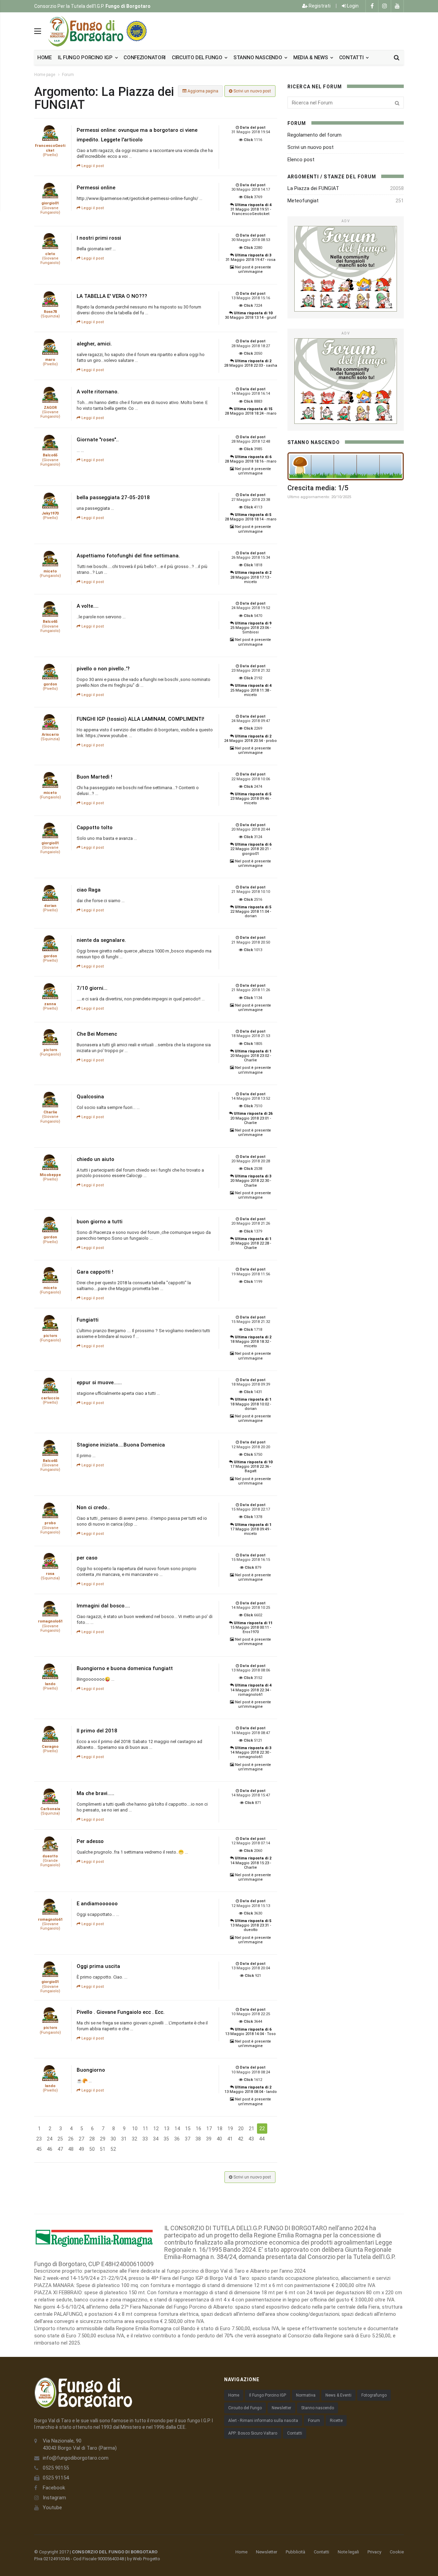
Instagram (54, 2498)
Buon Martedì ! (94, 777)
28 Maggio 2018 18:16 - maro (251, 459)
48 (71, 2149)
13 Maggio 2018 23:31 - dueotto (251, 1925)
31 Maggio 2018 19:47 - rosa (250, 257)
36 (177, 2139)
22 (262, 2129)
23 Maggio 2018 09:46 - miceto (251, 799)
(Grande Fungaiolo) (50, 1861)
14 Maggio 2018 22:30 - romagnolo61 (251, 1752)
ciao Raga (89, 890)
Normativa (306, 2395)
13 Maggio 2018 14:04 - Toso (250, 2032)
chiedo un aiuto (95, 1159)
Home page (45, 75)
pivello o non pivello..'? (103, 669)
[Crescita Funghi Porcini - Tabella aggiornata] (346, 466)
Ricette (336, 2421)
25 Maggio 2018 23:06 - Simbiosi (251, 628)
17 (209, 2129)
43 (251, 2139)
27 (81, 2139)
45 (39, 2149)
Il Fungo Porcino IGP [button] (86, 58)
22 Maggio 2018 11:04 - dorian (251, 912)
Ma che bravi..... (95, 1793)
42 (241, 2139)
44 (262, 2139)
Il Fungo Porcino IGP (268, 2395)
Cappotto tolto (95, 828)
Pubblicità (295, 2552)
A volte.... (88, 606)
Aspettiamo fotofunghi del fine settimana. (128, 556)
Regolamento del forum (314, 135)
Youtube (52, 2508)
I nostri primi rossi (99, 238)
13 (167, 2129)
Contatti (352, 58)
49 (81, 2149)
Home (44, 58)
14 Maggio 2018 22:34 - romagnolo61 (251, 1690)
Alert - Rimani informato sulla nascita (263, 2421)
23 (39, 2139)
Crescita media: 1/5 (318, 488)
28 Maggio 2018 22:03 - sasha (251, 363)
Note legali (348, 2552)
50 (92, 2149)
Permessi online (96, 188)
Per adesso (90, 1841)
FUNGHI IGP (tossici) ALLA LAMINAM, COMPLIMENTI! (140, 719)
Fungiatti (88, 1320)
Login (352, 6)
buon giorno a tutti (100, 1222)
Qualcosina (90, 1097)
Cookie (397, 2552)
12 (156, 2129)
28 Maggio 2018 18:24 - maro (251, 411)
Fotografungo (374, 2395)
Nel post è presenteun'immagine (253, 269)
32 (134, 2139)
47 (60, 2149)
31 (124, 2139)
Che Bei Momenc (97, 1034)
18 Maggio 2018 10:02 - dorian (251, 1404)
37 (188, 2139)
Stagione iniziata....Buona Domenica (121, 1445)
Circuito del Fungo (245, 2408)
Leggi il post (92, 166)
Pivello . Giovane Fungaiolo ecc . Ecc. (121, 2012)
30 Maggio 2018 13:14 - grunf (251, 315)
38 (198, 2139)
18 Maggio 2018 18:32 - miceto (251, 1342)
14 (177, 2129)
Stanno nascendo (258, 58)
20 (241, 2129)
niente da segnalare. (101, 940)
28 (92, 2139)
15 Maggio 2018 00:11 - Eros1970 (251, 1627)
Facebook (54, 2488)
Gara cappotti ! (95, 1272)
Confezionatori (145, 58)
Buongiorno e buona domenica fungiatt (125, 1668)
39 (209, 2139)
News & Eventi (338, 2395)
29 (103, 2139)
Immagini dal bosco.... (103, 1606)
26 (71, 2139)
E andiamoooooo (97, 1904)
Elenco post (301, 160)
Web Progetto (146, 2559)
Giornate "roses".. (98, 440)
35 (166, 2139)
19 (230, 2129)
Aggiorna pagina (202, 91)
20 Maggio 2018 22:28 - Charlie (251, 1243)
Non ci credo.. (93, 1507)
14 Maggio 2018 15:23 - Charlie (251, 1863)
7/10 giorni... (92, 988)
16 (198, 2129)
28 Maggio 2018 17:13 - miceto (251, 577)
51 (103, 2149)
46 (50, 2149)
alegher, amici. (94, 344)
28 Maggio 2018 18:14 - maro (251, 517)
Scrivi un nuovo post (252, 91)
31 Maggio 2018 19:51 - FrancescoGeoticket (251, 209)
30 (113, 2139)
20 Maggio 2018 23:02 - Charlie (251, 1056)
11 (145, 2129)
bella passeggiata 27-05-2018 (113, 497)
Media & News (311, 58)
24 (50, 2139)
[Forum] (346, 269)
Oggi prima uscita (98, 1966)
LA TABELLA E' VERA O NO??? (112, 296)
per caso (87, 1558)
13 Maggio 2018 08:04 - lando (251, 2089)
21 (252, 2129)
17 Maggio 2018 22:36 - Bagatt (251, 1467)
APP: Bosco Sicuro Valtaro (253, 2433)
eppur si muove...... (99, 1382)
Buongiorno (91, 2070)
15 (188, 2129)
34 (156, 2139)
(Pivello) (50, 150)
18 (220, 2129)
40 (219, 2139)
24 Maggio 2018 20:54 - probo (250, 738)
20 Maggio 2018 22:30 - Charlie (251, 1181)
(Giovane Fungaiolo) (50, 208)
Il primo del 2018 (97, 1731)
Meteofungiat (303, 201)
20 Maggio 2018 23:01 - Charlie (251, 1118)
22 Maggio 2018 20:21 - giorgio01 (251, 849)
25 (60, 2139)
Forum (68, 75)
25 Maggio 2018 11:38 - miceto (251, 690)
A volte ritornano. (98, 392)
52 (113, 2149)
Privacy (374, 2552)
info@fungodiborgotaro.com (76, 2458)
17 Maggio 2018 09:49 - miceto (251, 1529)
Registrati (319, 6)
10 (135, 2129)
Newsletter (281, 2408)
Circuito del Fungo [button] (198, 58)
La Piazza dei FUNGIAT (313, 188)
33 (145, 2139)
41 (230, 2139)
